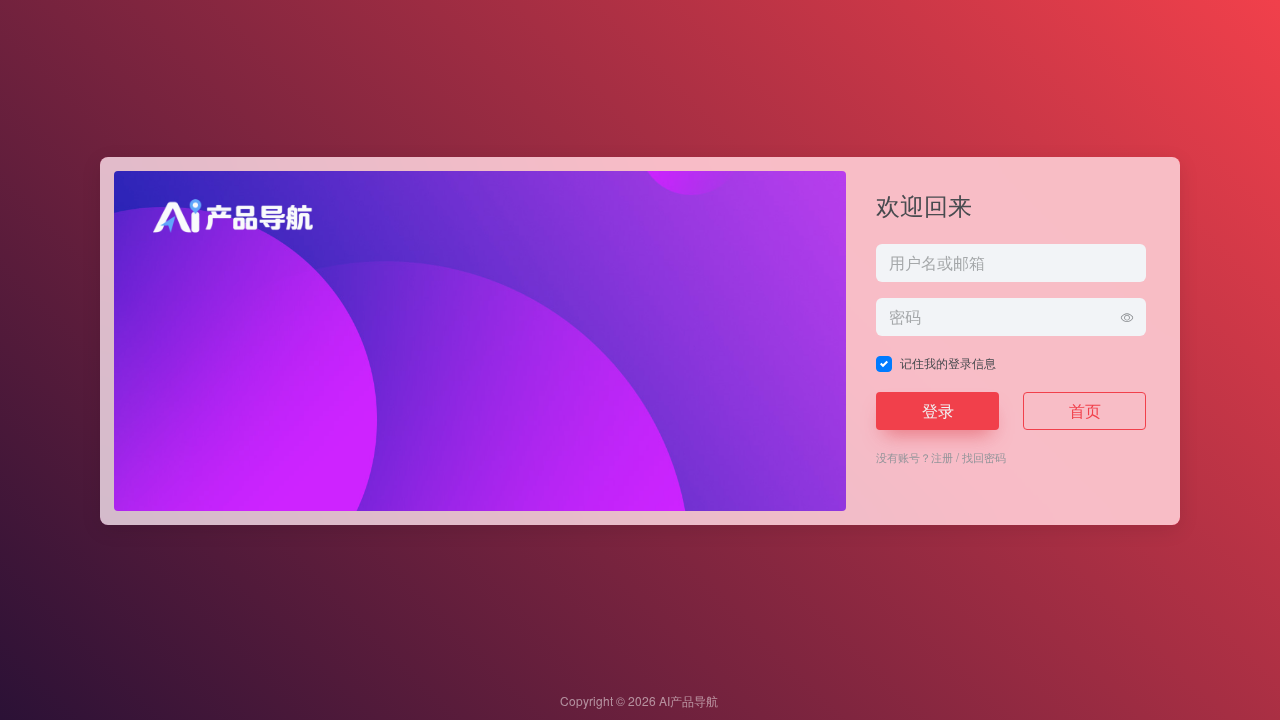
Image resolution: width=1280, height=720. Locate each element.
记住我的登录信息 (948, 362)
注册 (942, 457)
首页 (1085, 410)
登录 (938, 410)
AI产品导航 (688, 700)
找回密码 (984, 457)
